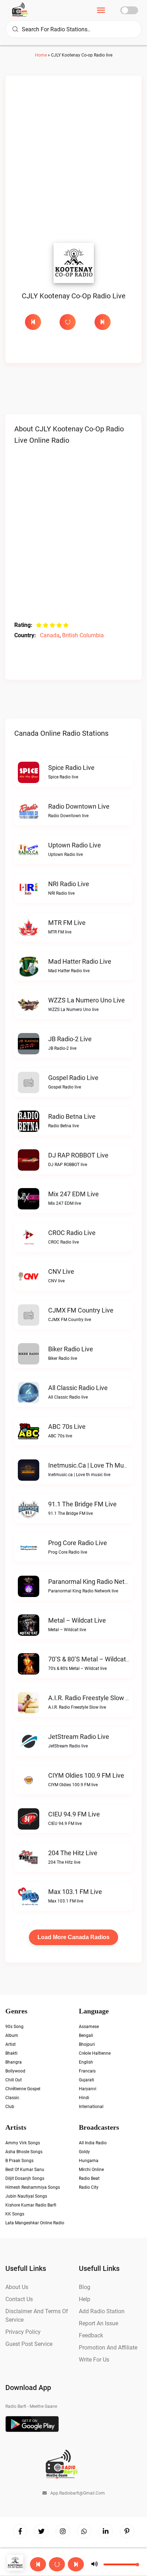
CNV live (61, 1271)
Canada (50, 635)
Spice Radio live (71, 768)
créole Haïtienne (95, 2053)
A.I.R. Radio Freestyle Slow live (93, 1698)
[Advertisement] (73, 161)
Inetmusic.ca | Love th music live (97, 1465)
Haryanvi (88, 2089)
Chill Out (14, 2080)
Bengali (86, 2035)
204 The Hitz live (73, 1853)
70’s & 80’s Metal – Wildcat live (94, 1659)
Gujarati (87, 2080)
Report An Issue (98, 2323)
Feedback (91, 2335)
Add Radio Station (102, 2311)
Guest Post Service (29, 2344)
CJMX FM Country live (81, 1310)
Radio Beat (89, 2178)
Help (85, 2299)
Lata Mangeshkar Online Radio (35, 2223)
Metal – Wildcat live (77, 1620)
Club (10, 2107)
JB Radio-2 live (70, 1039)
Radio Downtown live (79, 806)
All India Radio (93, 2143)
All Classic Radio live (78, 1388)
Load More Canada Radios (73, 1937)
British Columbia (83, 635)
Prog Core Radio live (78, 1543)
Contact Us (19, 2299)
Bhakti (11, 2053)
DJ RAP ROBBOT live (78, 1155)
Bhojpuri (87, 2044)
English (86, 2062)
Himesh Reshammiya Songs (33, 2187)
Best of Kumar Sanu (25, 2170)
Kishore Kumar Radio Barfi (31, 2205)
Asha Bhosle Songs (24, 2152)
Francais (87, 2071)
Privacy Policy (23, 2332)
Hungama (89, 2161)
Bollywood (15, 2071)
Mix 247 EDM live (73, 1194)
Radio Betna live (72, 1116)
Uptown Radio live (75, 845)
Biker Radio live (71, 1349)
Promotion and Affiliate (108, 2348)
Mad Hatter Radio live (80, 961)
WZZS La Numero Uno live (87, 1000)
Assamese (89, 2027)
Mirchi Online (91, 2170)
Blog (85, 2287)
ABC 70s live (67, 1427)
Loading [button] (68, 322)
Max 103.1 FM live (75, 1892)
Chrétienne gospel (23, 2089)
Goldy (84, 2152)
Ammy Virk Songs (23, 2143)
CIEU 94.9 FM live (74, 1814)
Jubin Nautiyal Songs (26, 2196)
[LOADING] (73, 322)
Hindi (84, 2098)
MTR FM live (67, 923)
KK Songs (15, 2214)
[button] (57, 2564)
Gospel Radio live (73, 1078)
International (91, 2107)
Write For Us (94, 2360)
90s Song (14, 2027)
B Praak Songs (19, 2161)
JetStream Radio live (79, 1737)
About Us (17, 2287)
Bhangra (14, 2062)
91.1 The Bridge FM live (82, 1504)
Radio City (89, 2187)
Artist (11, 2044)
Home (41, 55)
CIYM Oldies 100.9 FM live (86, 1775)
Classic (12, 2098)
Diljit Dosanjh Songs (25, 2178)
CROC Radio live (72, 1233)
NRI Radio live (69, 884)
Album (12, 2035)
